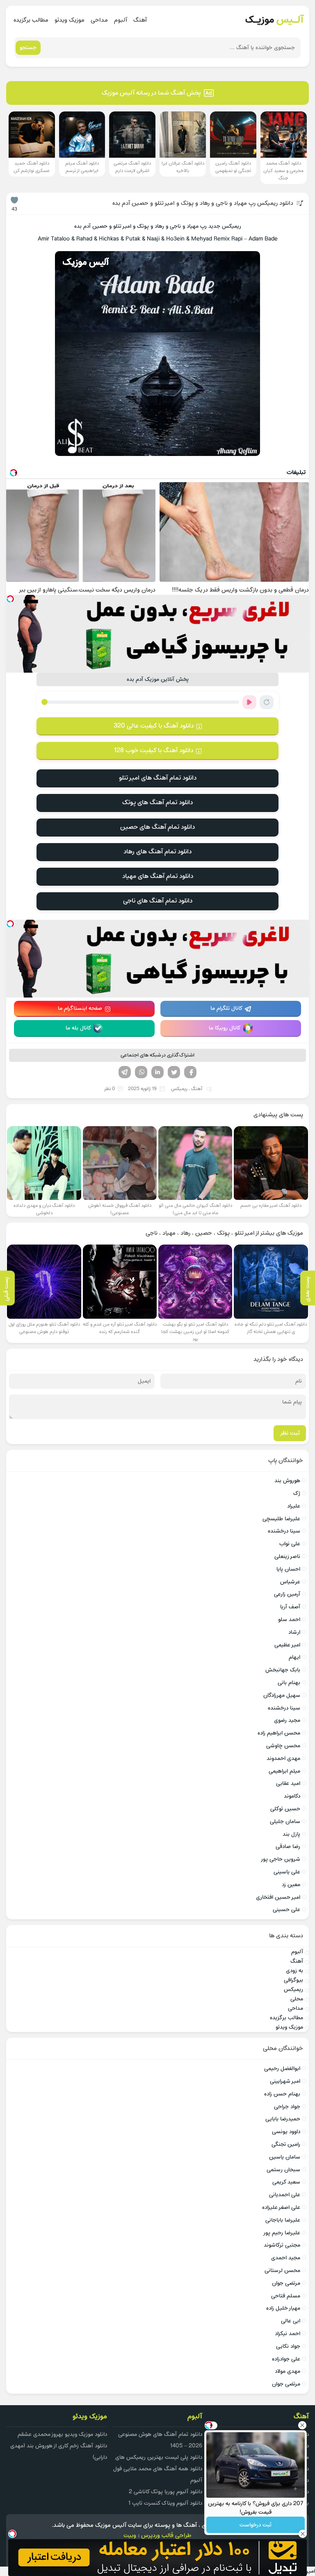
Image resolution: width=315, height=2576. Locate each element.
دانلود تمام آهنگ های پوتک (157, 803)
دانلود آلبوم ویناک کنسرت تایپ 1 (165, 2503)
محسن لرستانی (282, 2271)
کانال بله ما (79, 1028)
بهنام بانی (289, 1683)
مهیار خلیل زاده (283, 2308)
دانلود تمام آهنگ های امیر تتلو (158, 778)
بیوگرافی (293, 1980)
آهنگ (140, 20)
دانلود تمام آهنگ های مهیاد (158, 876)
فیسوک (190, 1072)
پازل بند (291, 1834)
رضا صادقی (288, 1847)
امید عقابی (288, 1783)
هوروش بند (287, 1481)
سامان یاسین (285, 2157)
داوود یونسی (286, 2132)
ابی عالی (291, 2321)
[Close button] (302, 2425)
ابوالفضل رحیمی (282, 2069)
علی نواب (290, 1544)
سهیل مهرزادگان (282, 1695)
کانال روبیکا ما (225, 1028)
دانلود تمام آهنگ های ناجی (158, 901)
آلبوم (121, 20)
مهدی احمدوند (283, 1759)
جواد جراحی (287, 2107)
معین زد (291, 1885)
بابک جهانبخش (283, 1670)
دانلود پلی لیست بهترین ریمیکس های (159, 2457)
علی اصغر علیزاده (281, 2208)
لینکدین (157, 1072)
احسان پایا (288, 1569)
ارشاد (294, 1632)
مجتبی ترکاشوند (282, 2245)
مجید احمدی (286, 2258)
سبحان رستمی (283, 2170)
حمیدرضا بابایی (283, 2119)
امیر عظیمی (287, 1645)
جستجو (28, 48)
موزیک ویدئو (70, 20)
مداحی (99, 20)
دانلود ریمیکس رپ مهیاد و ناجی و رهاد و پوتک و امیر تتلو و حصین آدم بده (203, 203)
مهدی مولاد (288, 2371)
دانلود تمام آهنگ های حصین (157, 827)
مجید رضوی (287, 1720)
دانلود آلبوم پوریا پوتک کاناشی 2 (165, 2492)
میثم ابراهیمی (284, 1771)
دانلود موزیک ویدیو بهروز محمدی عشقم (62, 2434)
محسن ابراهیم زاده (279, 1733)
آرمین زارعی (287, 1594)
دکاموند (292, 1796)
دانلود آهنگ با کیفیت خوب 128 (153, 751)
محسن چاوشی (283, 1746)
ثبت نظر (290, 1433)
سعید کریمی (286, 2182)
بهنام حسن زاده (282, 2094)
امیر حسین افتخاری (278, 1897)
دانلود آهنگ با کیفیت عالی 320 (154, 726)
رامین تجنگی (286, 2144)
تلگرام (125, 1072)
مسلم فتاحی (286, 2296)
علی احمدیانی (285, 2195)
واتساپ (141, 1072)
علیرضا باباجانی (283, 2220)
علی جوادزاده (286, 2359)
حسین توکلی (285, 1809)
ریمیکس (179, 1089)
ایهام (294, 1657)
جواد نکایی (288, 2346)
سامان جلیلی (285, 1822)
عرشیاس (290, 1582)
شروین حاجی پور (280, 1859)
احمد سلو (289, 1620)
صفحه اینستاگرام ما (80, 1008)
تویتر (174, 1072)
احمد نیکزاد (288, 2334)
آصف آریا (290, 1607)
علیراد (294, 1506)
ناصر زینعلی (287, 1557)
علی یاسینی (287, 1872)
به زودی (294, 1971)
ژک (297, 1493)
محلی (297, 1999)
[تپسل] (10, 599)
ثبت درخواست (256, 2525)
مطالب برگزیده (31, 20)
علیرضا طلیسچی (281, 1519)
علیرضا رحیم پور (282, 2233)
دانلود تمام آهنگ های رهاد (157, 852)
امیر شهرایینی (285, 2081)
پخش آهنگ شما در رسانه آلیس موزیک (151, 93)
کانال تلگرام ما (227, 1008)
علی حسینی (286, 1910)
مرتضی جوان (286, 2283)
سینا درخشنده (284, 1531)
